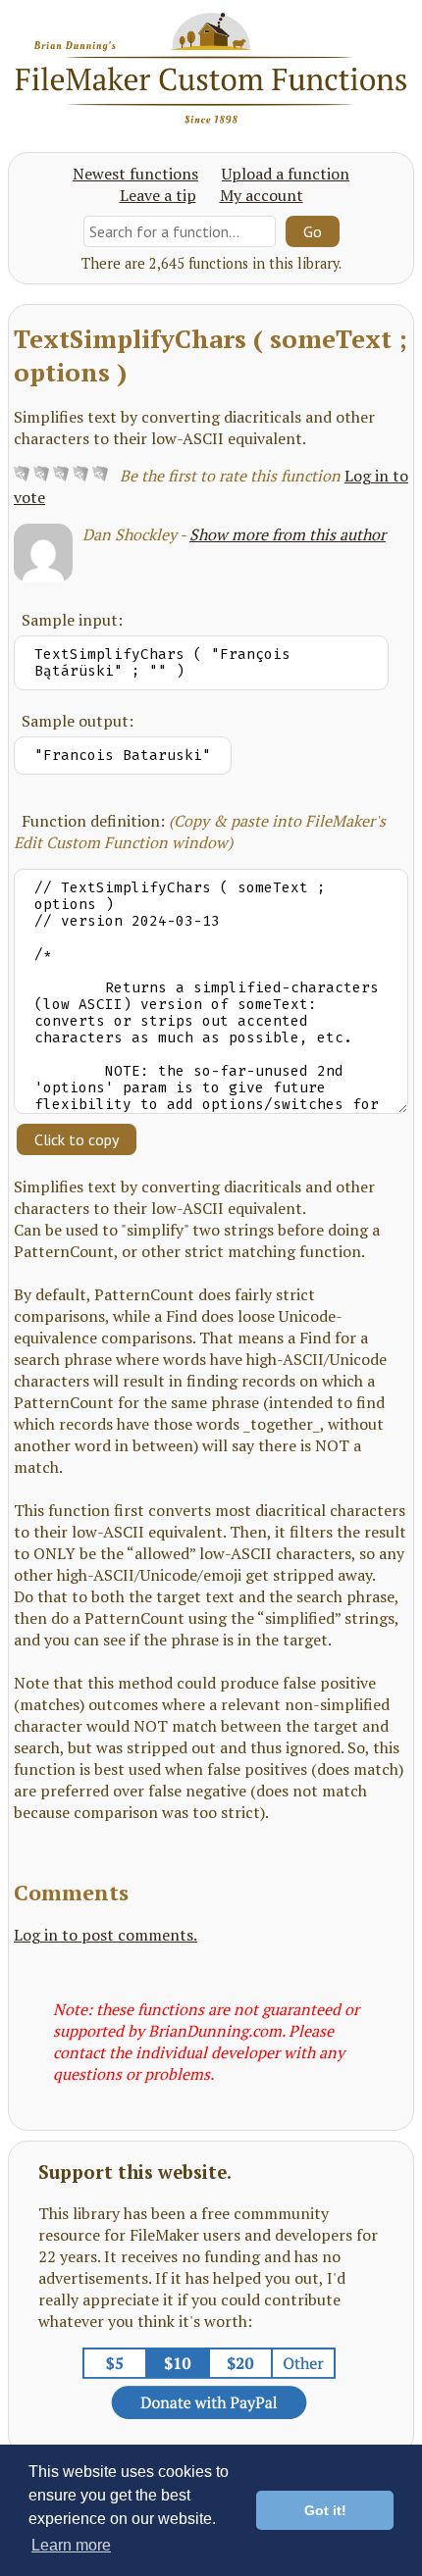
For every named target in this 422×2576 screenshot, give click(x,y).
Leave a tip (158, 195)
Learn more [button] (71, 2545)
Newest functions (135, 174)
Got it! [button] (325, 2510)
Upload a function (286, 174)
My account (262, 195)
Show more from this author (288, 534)
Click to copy (77, 1139)
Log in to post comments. (105, 1935)
